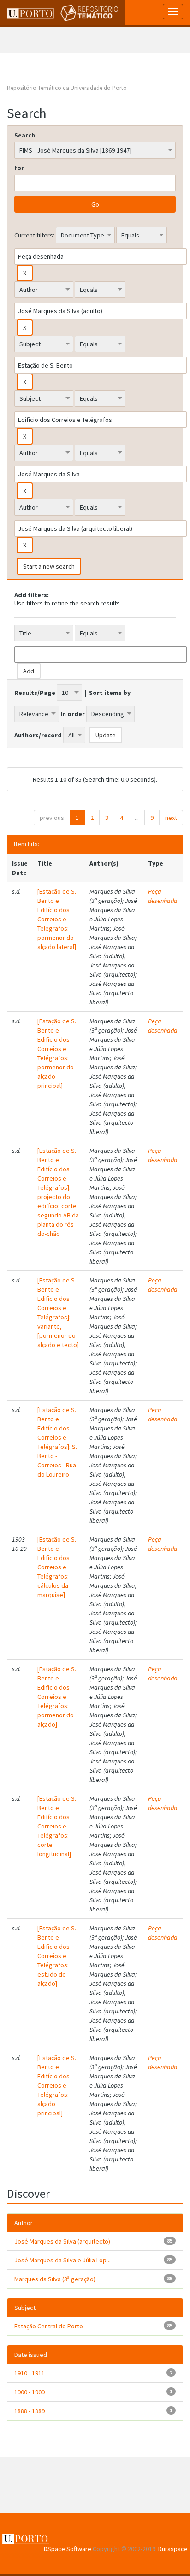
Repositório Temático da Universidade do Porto (67, 88)
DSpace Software (68, 2549)
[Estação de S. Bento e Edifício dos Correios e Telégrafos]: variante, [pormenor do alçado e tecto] (58, 1312)
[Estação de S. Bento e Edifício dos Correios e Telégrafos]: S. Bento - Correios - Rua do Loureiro (57, 1442)
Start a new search (49, 566)
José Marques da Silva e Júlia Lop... (62, 2260)
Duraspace (173, 2549)
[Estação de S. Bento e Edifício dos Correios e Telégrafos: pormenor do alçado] (57, 1697)
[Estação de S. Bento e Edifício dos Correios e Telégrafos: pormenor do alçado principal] (57, 1053)
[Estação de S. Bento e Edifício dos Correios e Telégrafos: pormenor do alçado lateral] (57, 919)
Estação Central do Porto (49, 2326)
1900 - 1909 (30, 2392)
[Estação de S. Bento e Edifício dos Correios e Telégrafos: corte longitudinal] (57, 1826)
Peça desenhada (163, 896)
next (171, 818)
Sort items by (110, 693)
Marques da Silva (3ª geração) (55, 2279)
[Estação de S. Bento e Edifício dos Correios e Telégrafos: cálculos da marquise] (57, 1567)
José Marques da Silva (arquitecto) (62, 2241)
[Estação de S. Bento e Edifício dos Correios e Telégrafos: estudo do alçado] (57, 1956)
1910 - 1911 (30, 2373)
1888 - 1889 (30, 2411)
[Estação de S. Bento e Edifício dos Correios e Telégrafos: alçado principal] (57, 2085)
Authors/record (38, 735)
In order (73, 714)
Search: (26, 135)
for (19, 168)
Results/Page (35, 693)
